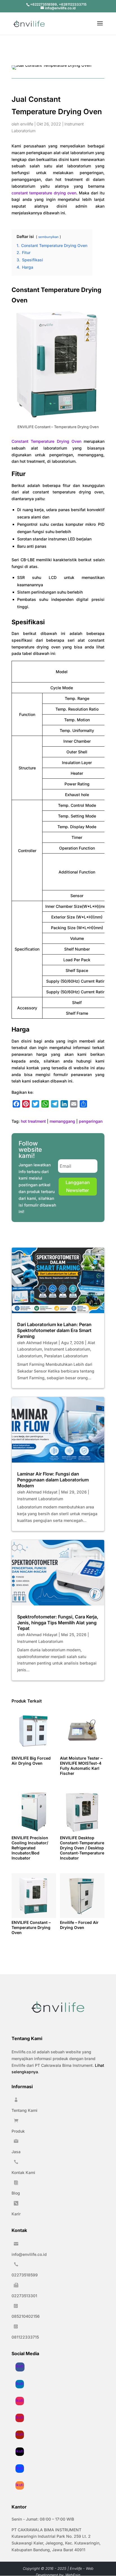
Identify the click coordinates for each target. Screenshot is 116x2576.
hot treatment (33, 1121)
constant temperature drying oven (44, 193)
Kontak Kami (23, 2172)
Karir (16, 2214)
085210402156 (26, 2316)
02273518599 (25, 2275)
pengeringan (91, 1121)
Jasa (16, 2152)
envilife (27, 124)
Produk (18, 2131)
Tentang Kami (24, 2110)
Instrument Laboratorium (67, 1349)
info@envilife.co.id (29, 2254)
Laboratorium (30, 1356)
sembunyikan (48, 237)
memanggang (62, 1121)
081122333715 (25, 2337)
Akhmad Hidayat (42, 1343)
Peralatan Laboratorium (66, 1356)
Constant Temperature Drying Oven (46, 441)
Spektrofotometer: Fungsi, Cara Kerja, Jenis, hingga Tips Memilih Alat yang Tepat (58, 1623)
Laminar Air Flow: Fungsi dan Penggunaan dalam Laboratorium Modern (53, 1480)
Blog (16, 2193)
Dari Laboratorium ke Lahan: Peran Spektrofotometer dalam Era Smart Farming (54, 1330)
